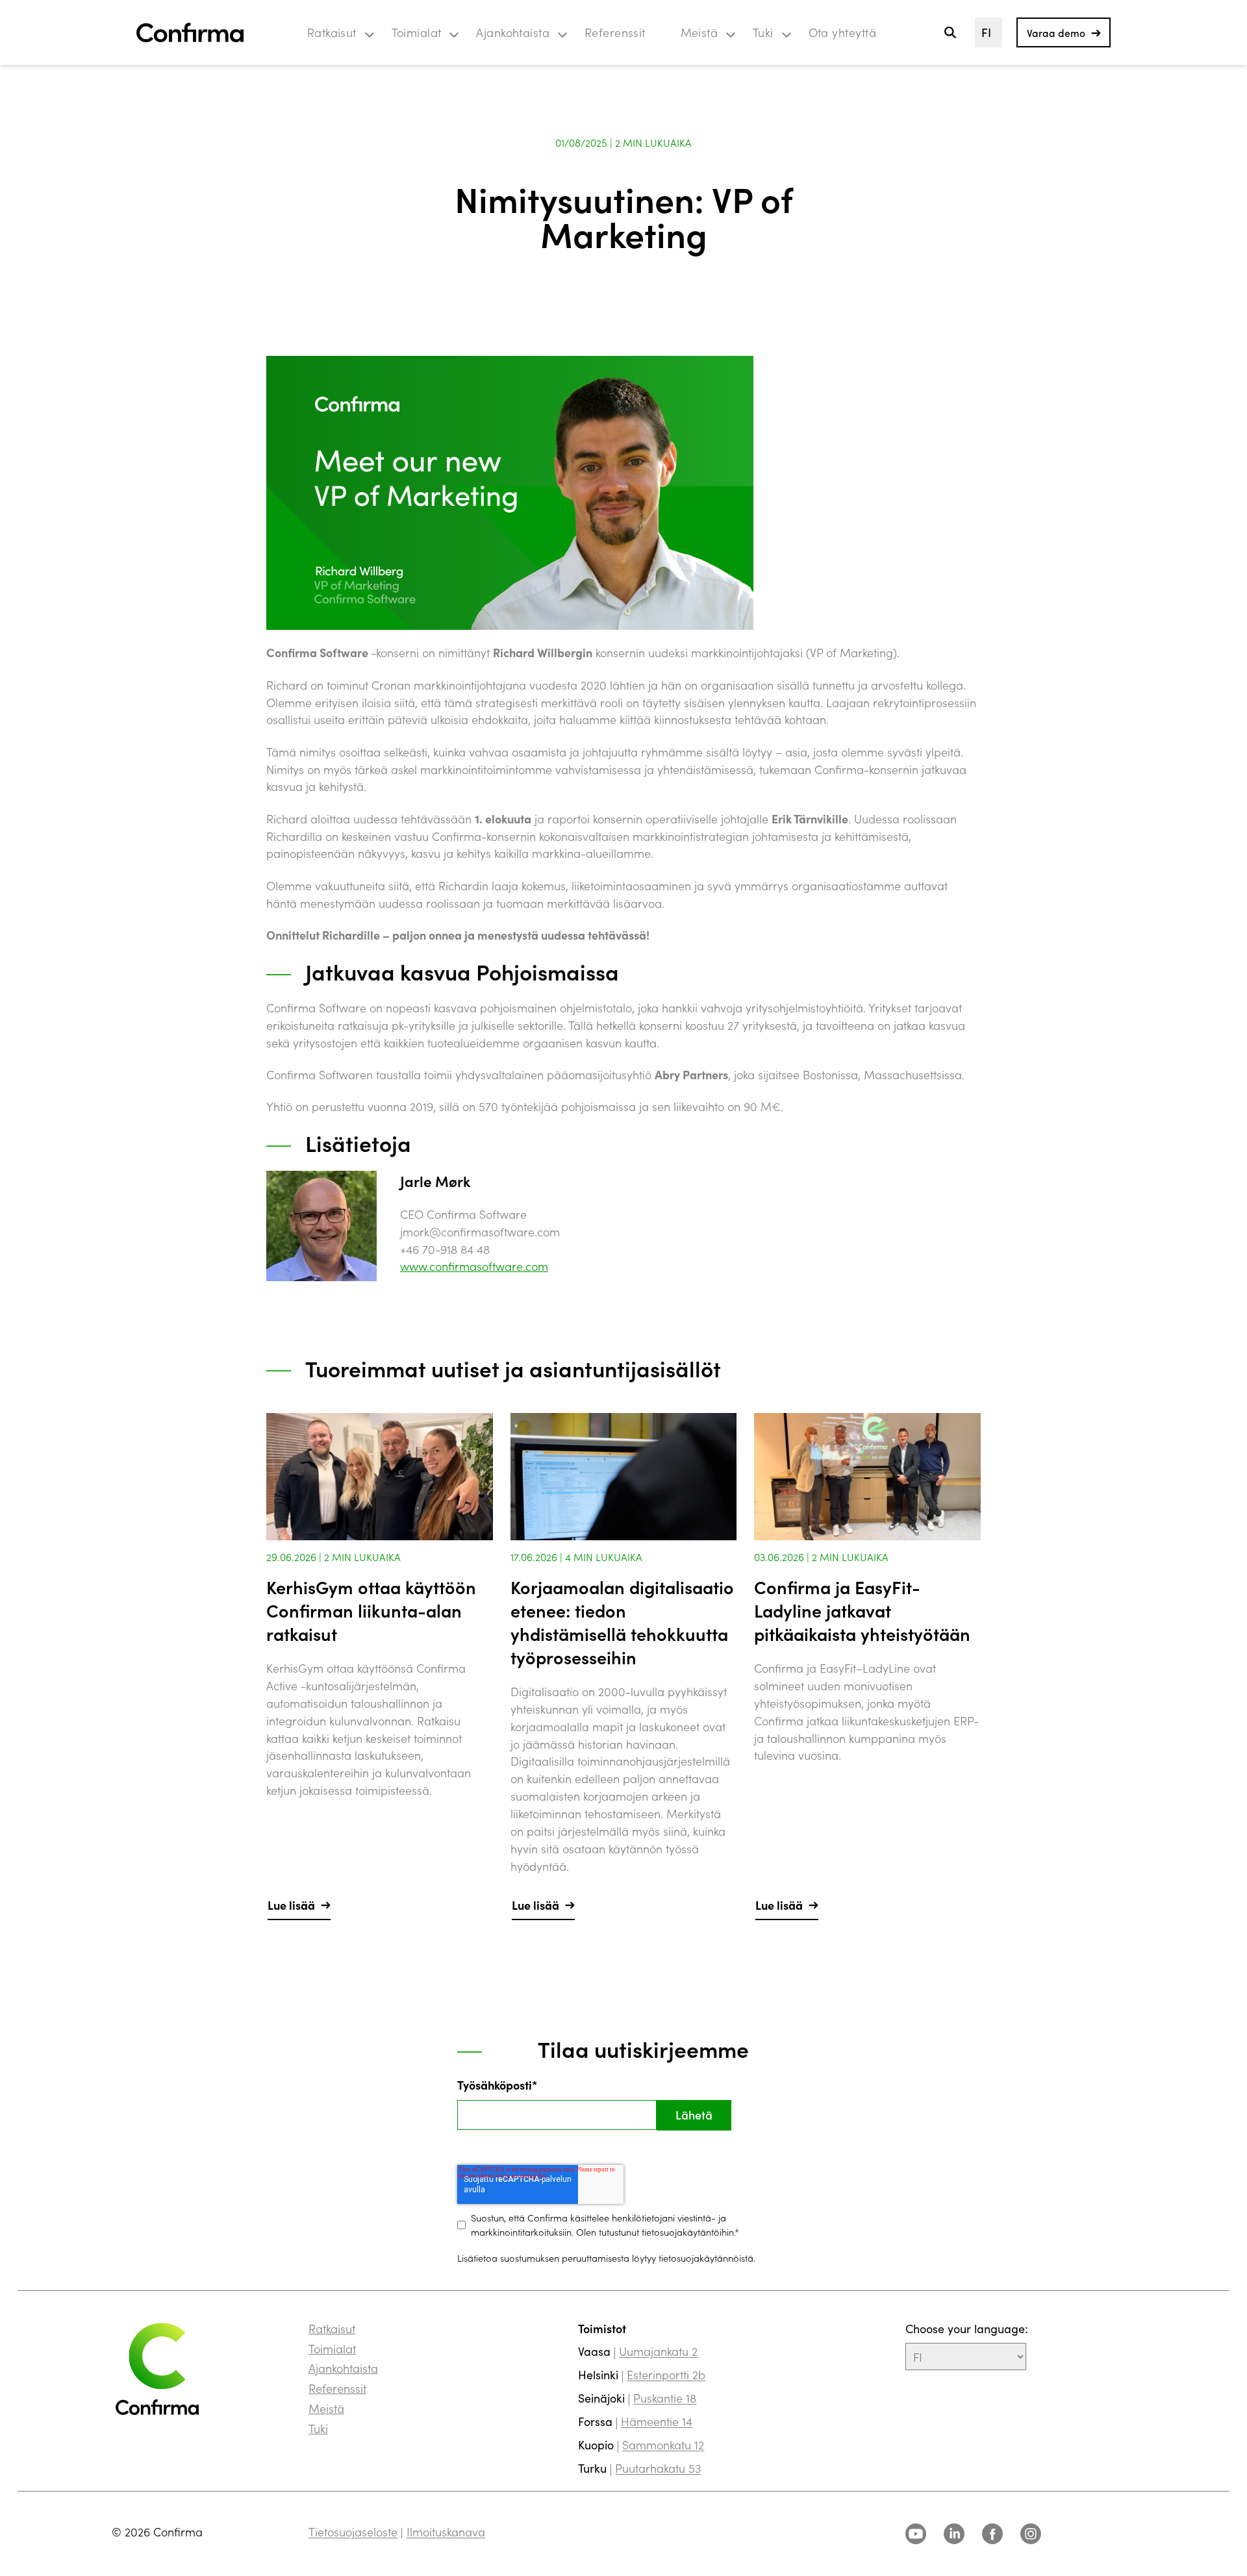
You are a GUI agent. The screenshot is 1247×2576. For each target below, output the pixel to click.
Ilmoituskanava (446, 2532)
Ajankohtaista (513, 32)
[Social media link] (916, 2534)
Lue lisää (291, 1905)
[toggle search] (950, 33)
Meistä (699, 32)
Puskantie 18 (665, 2398)
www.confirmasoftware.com (474, 1266)
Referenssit (615, 32)
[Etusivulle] (190, 33)
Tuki (763, 32)
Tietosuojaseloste (353, 2532)
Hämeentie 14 (657, 2421)
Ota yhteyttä (842, 32)
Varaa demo (1056, 32)
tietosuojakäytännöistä (706, 2257)
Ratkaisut (332, 32)
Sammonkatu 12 (663, 2445)
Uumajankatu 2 (658, 2351)
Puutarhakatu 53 (658, 2468)
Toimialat (417, 32)
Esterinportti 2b (666, 2374)
